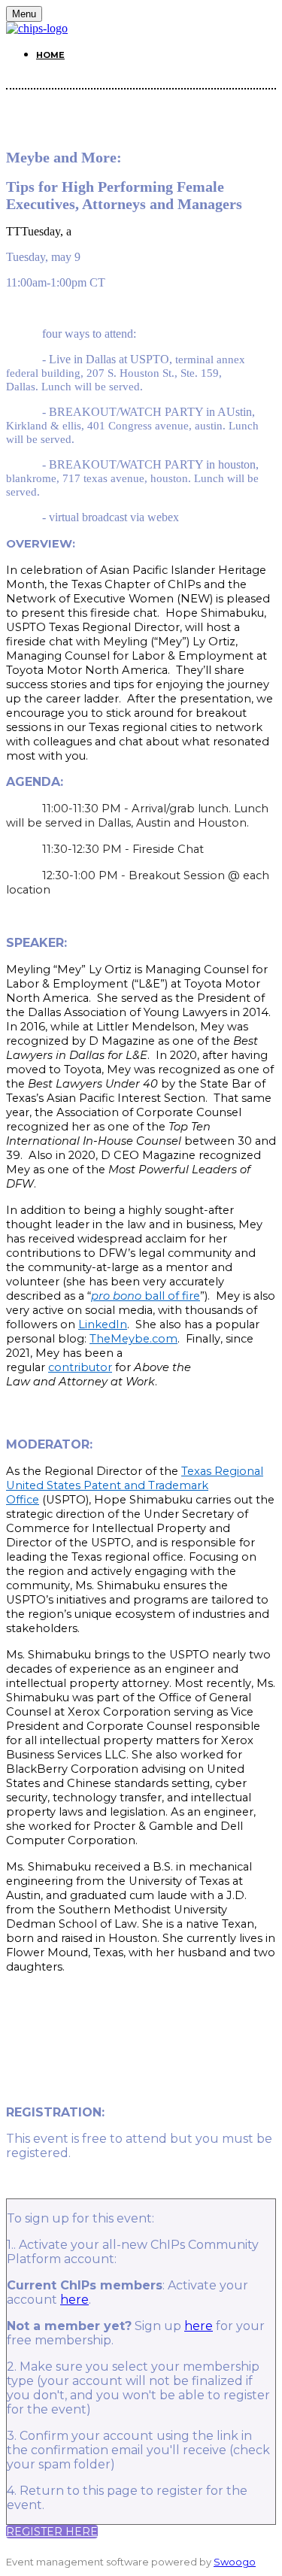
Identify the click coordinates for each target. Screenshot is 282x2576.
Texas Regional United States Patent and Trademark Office (135, 1485)
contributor (80, 1367)
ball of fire (146, 1296)
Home (50, 55)
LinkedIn (103, 1324)
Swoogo (235, 2562)
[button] (52, 2532)
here (74, 2300)
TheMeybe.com (133, 1339)
